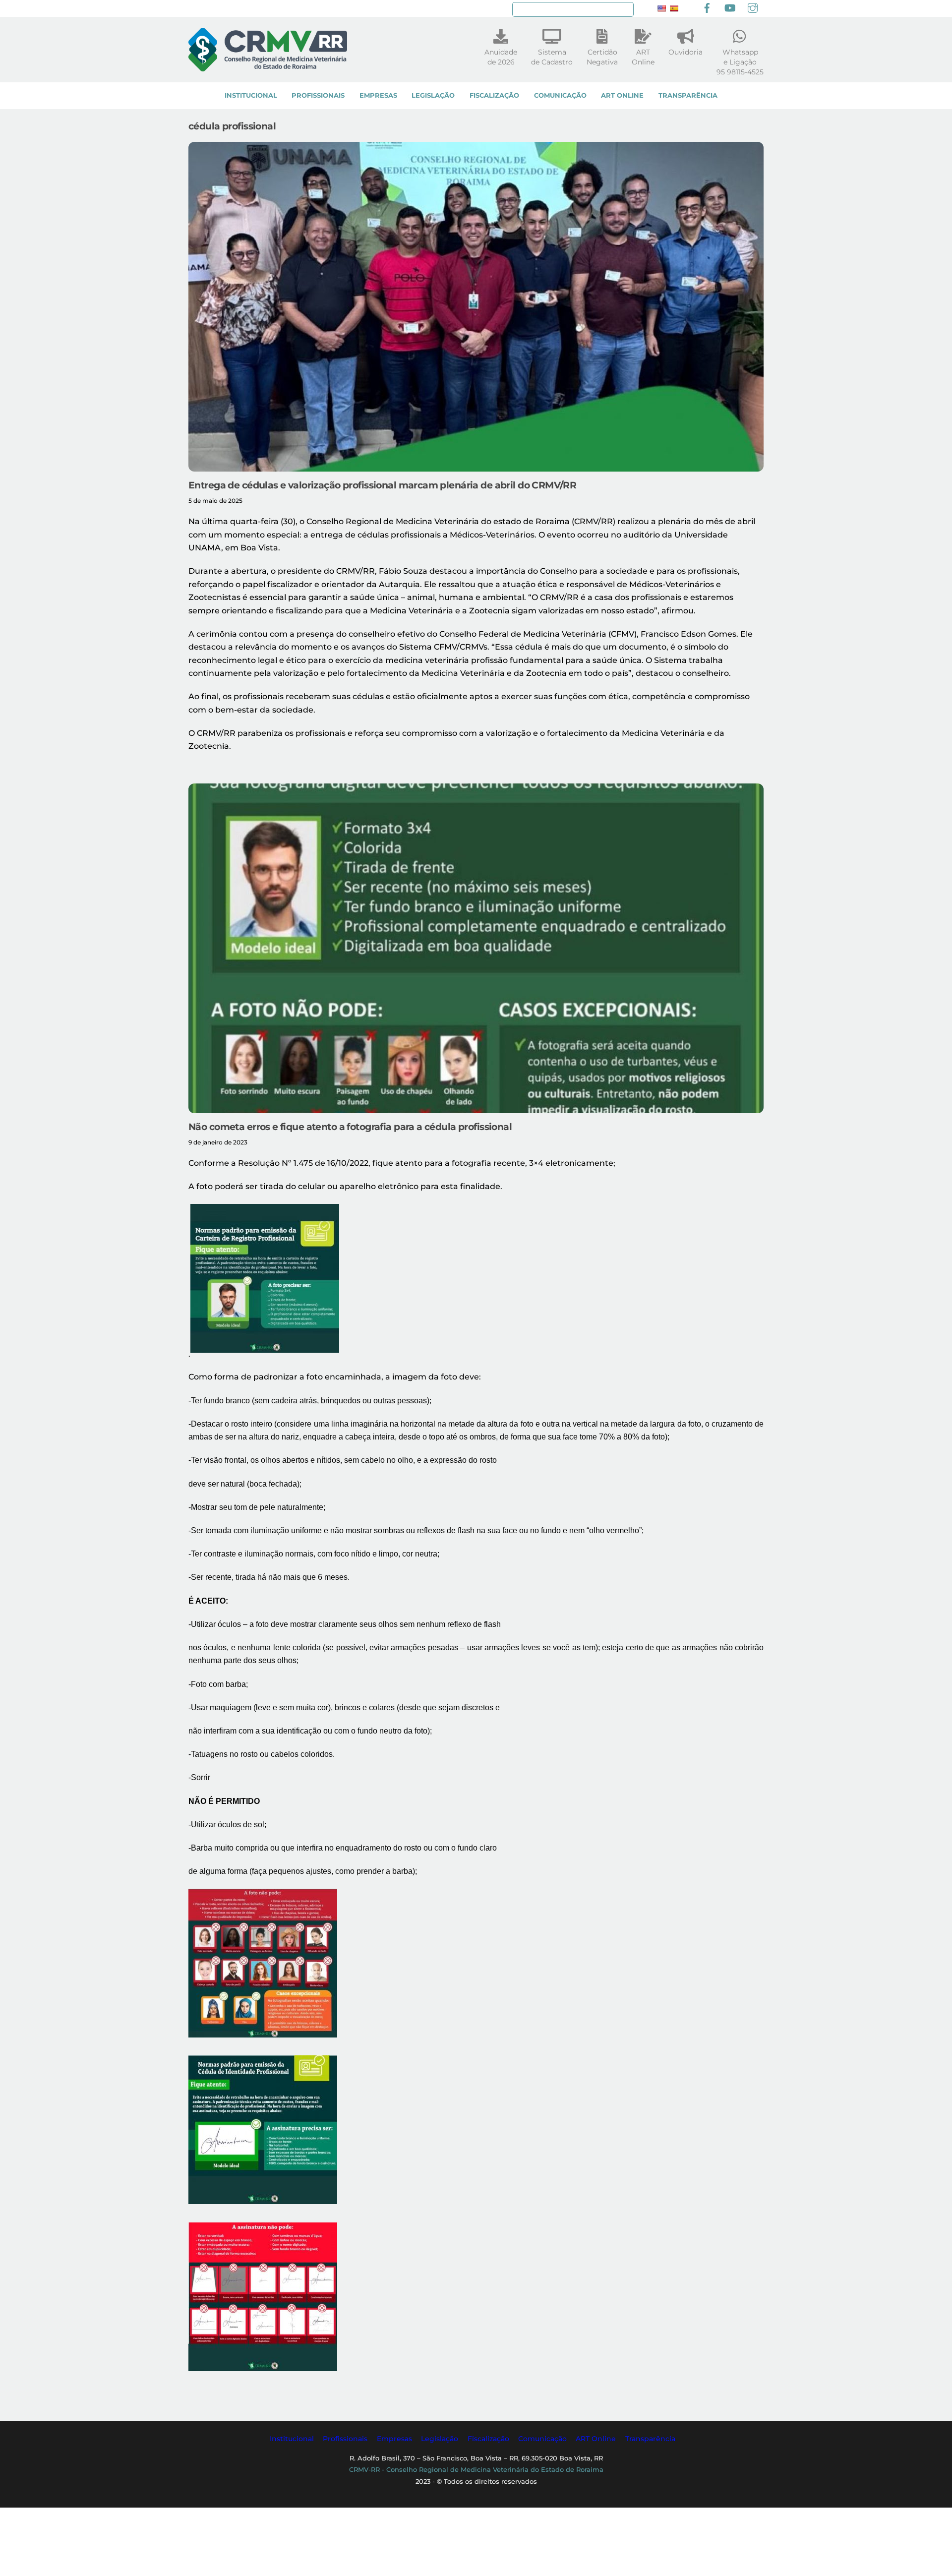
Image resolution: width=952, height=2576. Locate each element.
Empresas (378, 95)
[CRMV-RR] (268, 67)
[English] (661, 8)
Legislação (433, 95)
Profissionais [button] (345, 2439)
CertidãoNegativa (602, 57)
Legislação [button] (440, 2439)
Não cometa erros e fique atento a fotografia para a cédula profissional (350, 1127)
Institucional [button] (292, 2439)
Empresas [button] (394, 2439)
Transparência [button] (650, 2439)
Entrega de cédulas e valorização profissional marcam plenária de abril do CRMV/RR (382, 485)
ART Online (622, 95)
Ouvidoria (685, 52)
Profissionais (318, 95)
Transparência (688, 95)
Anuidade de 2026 (501, 57)
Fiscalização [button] (488, 2439)
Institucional (251, 95)
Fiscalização (494, 95)
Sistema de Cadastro (552, 57)
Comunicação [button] (542, 2439)
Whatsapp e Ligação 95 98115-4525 (740, 62)
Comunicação (560, 95)
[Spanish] (674, 8)
